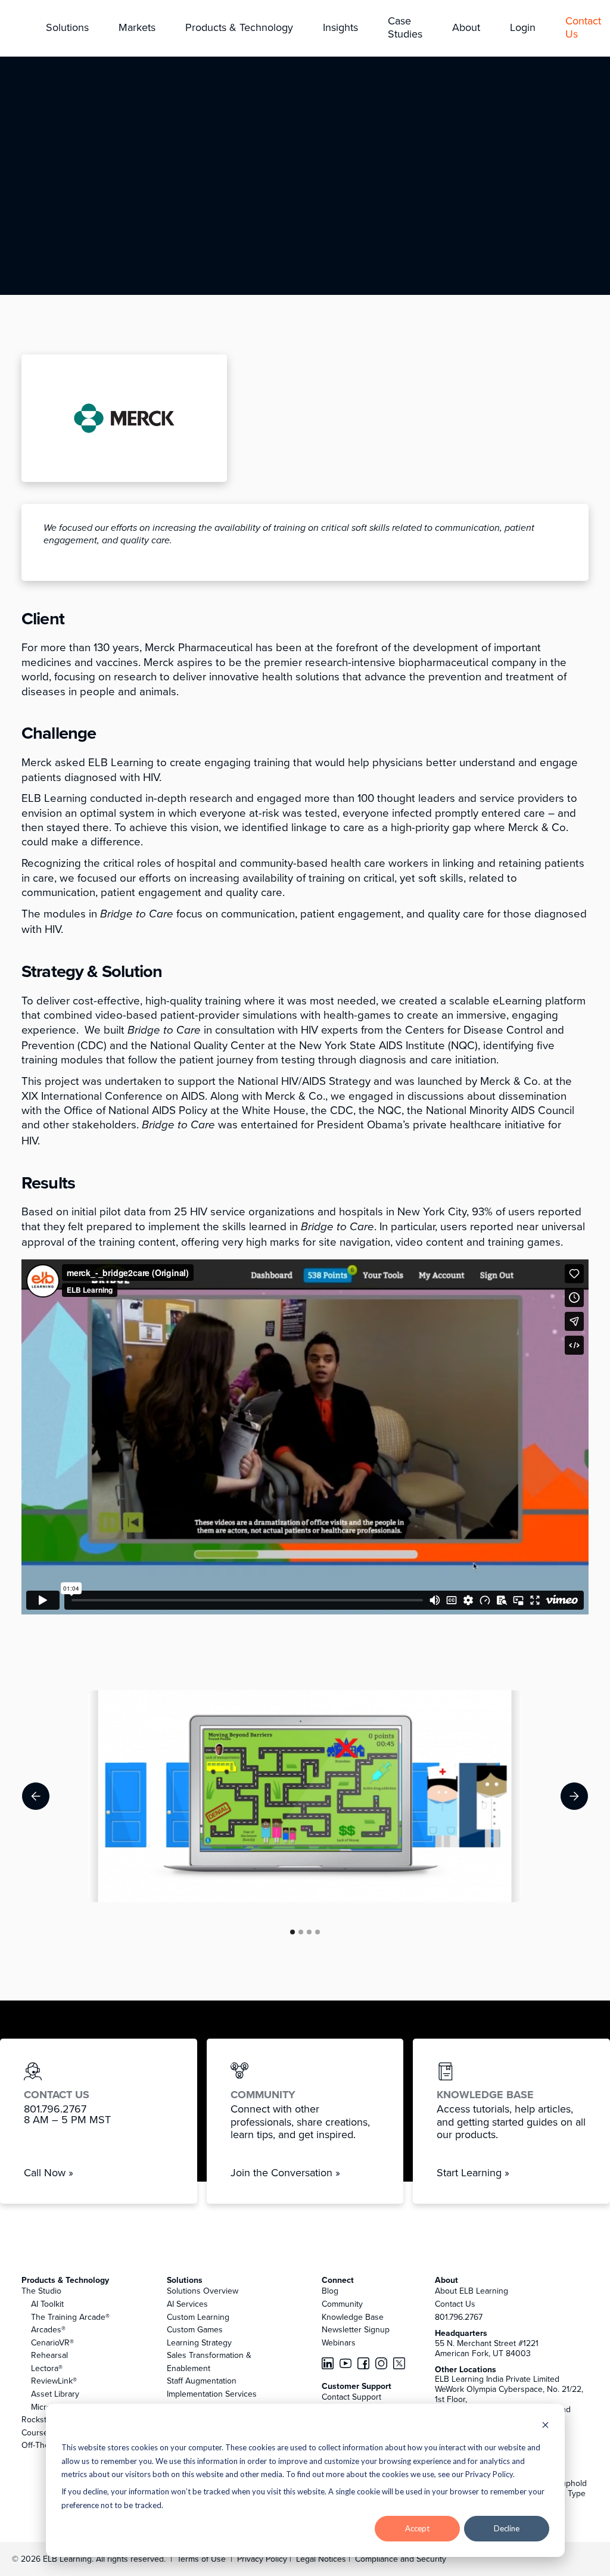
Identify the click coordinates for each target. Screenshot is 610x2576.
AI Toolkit (47, 2304)
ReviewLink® (54, 2381)
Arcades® (48, 2329)
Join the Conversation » (285, 2172)
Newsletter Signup (356, 2329)
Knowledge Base (353, 2317)
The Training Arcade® (70, 2317)
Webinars (339, 2342)
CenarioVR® (52, 2342)
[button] (67, 28)
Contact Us (455, 2304)
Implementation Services (212, 2394)
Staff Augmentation (202, 2381)
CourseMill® (43, 2432)
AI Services (187, 2304)
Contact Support (351, 2397)
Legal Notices (322, 2559)
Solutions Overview (203, 2291)
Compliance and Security (401, 2559)
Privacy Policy (263, 2559)
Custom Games (195, 2329)
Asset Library (55, 2394)
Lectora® (47, 2368)
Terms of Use (200, 2559)
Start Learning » (473, 2172)
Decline (507, 2528)
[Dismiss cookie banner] (545, 2426)
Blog (330, 2291)
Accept (417, 2528)
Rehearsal (49, 2355)
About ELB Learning (471, 2291)
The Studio (41, 2291)
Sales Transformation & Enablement (209, 2362)
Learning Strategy (199, 2342)
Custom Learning (198, 2317)
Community (342, 2304)
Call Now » (49, 2172)
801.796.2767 (459, 2317)
